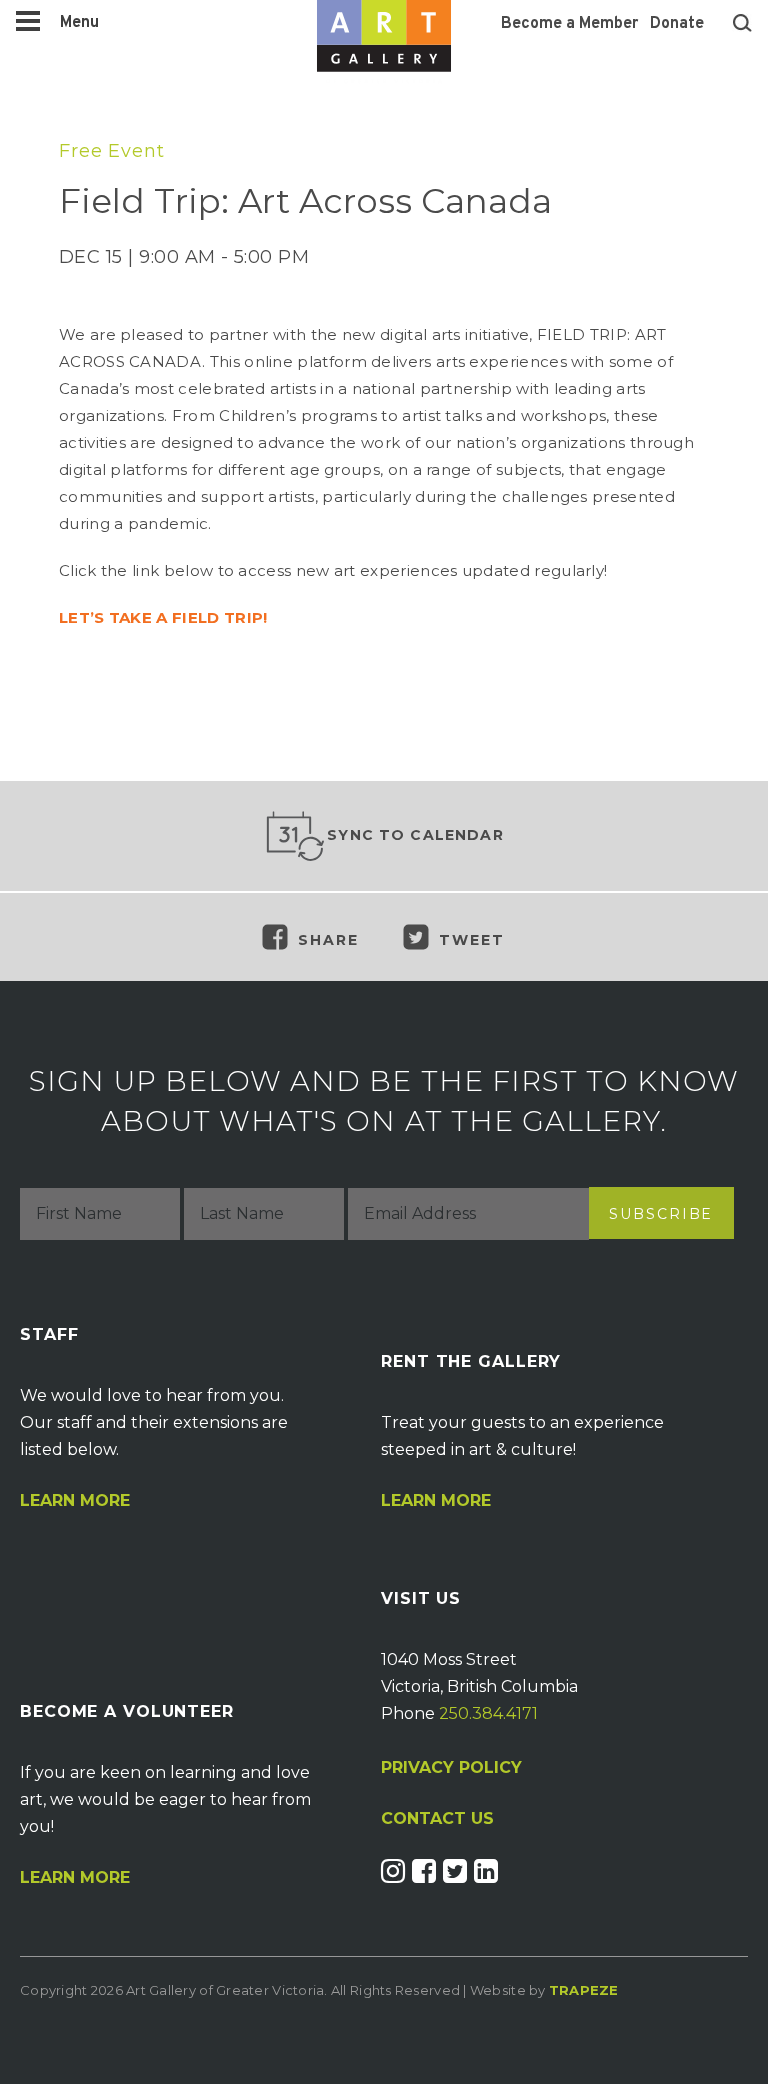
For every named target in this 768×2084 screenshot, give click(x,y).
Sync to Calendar (415, 835)
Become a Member (569, 24)
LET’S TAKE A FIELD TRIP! (163, 617)
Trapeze (584, 1990)
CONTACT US (437, 1819)
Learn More (75, 1501)
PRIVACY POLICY (451, 1767)
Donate (677, 24)
